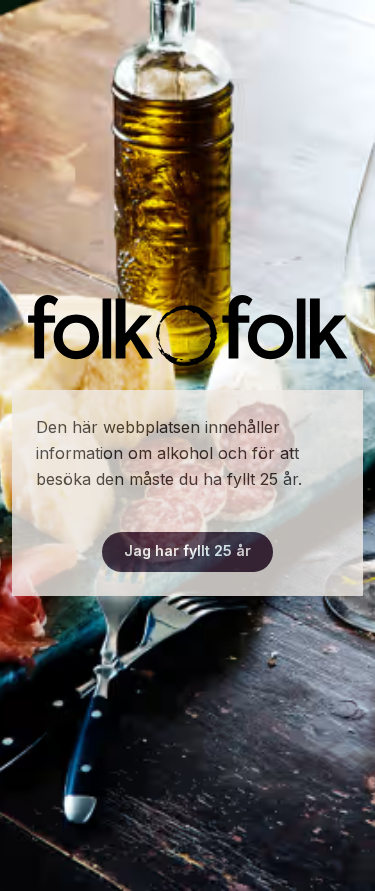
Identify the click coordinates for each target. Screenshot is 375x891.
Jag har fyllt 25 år (187, 550)
